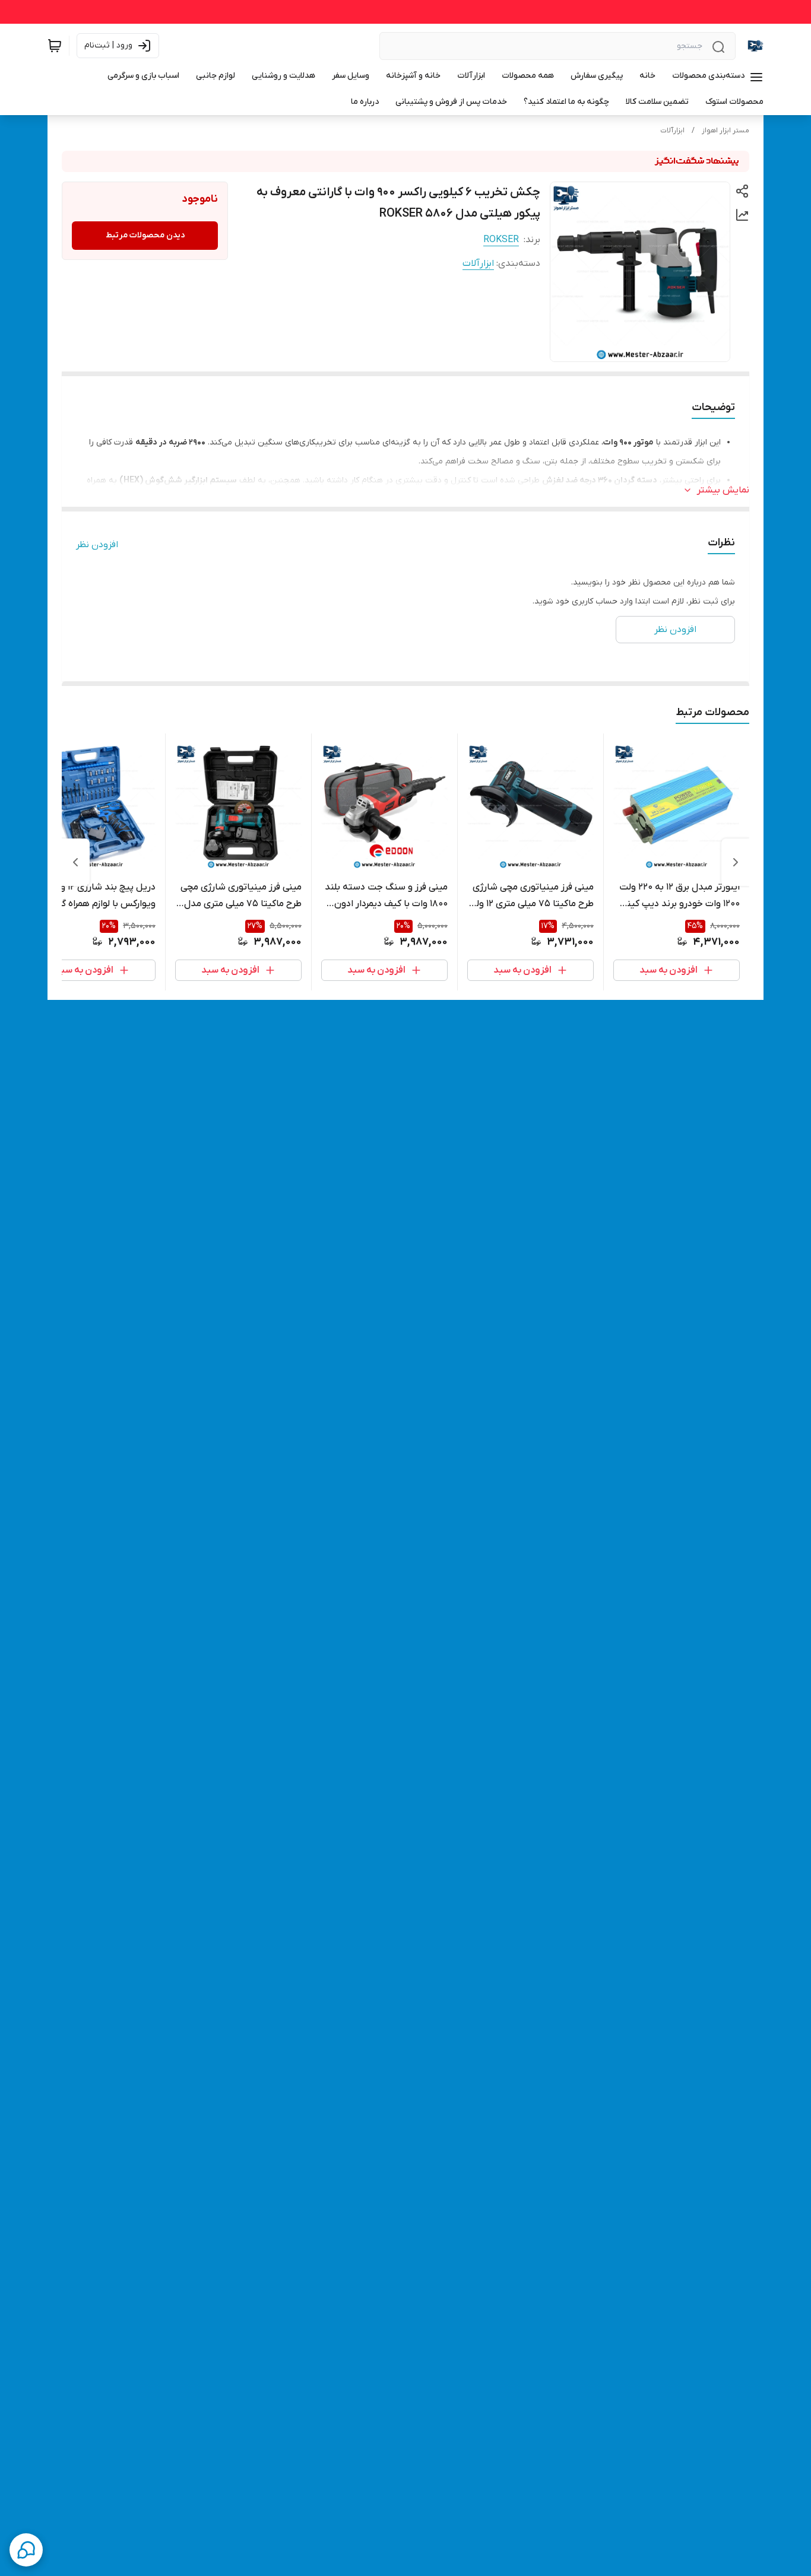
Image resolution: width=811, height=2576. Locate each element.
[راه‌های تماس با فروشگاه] (26, 2550)
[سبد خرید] (55, 46)
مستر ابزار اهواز (726, 131)
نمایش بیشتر (723, 490)
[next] (75, 862)
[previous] (736, 862)
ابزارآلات (672, 131)
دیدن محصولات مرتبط (145, 235)
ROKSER (501, 240)
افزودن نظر (97, 545)
